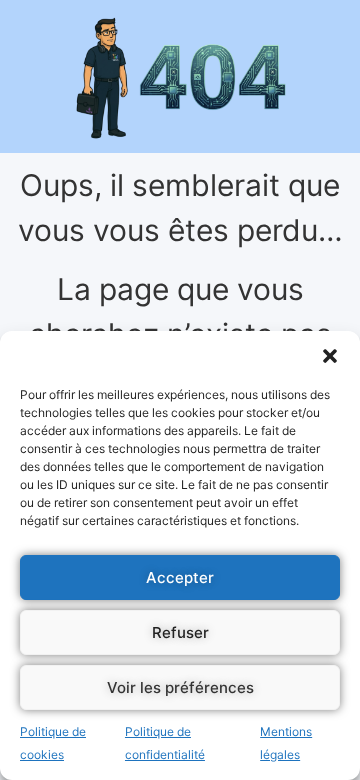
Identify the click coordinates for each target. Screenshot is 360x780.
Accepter (180, 577)
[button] (330, 356)
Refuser (180, 632)
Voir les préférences (180, 687)
